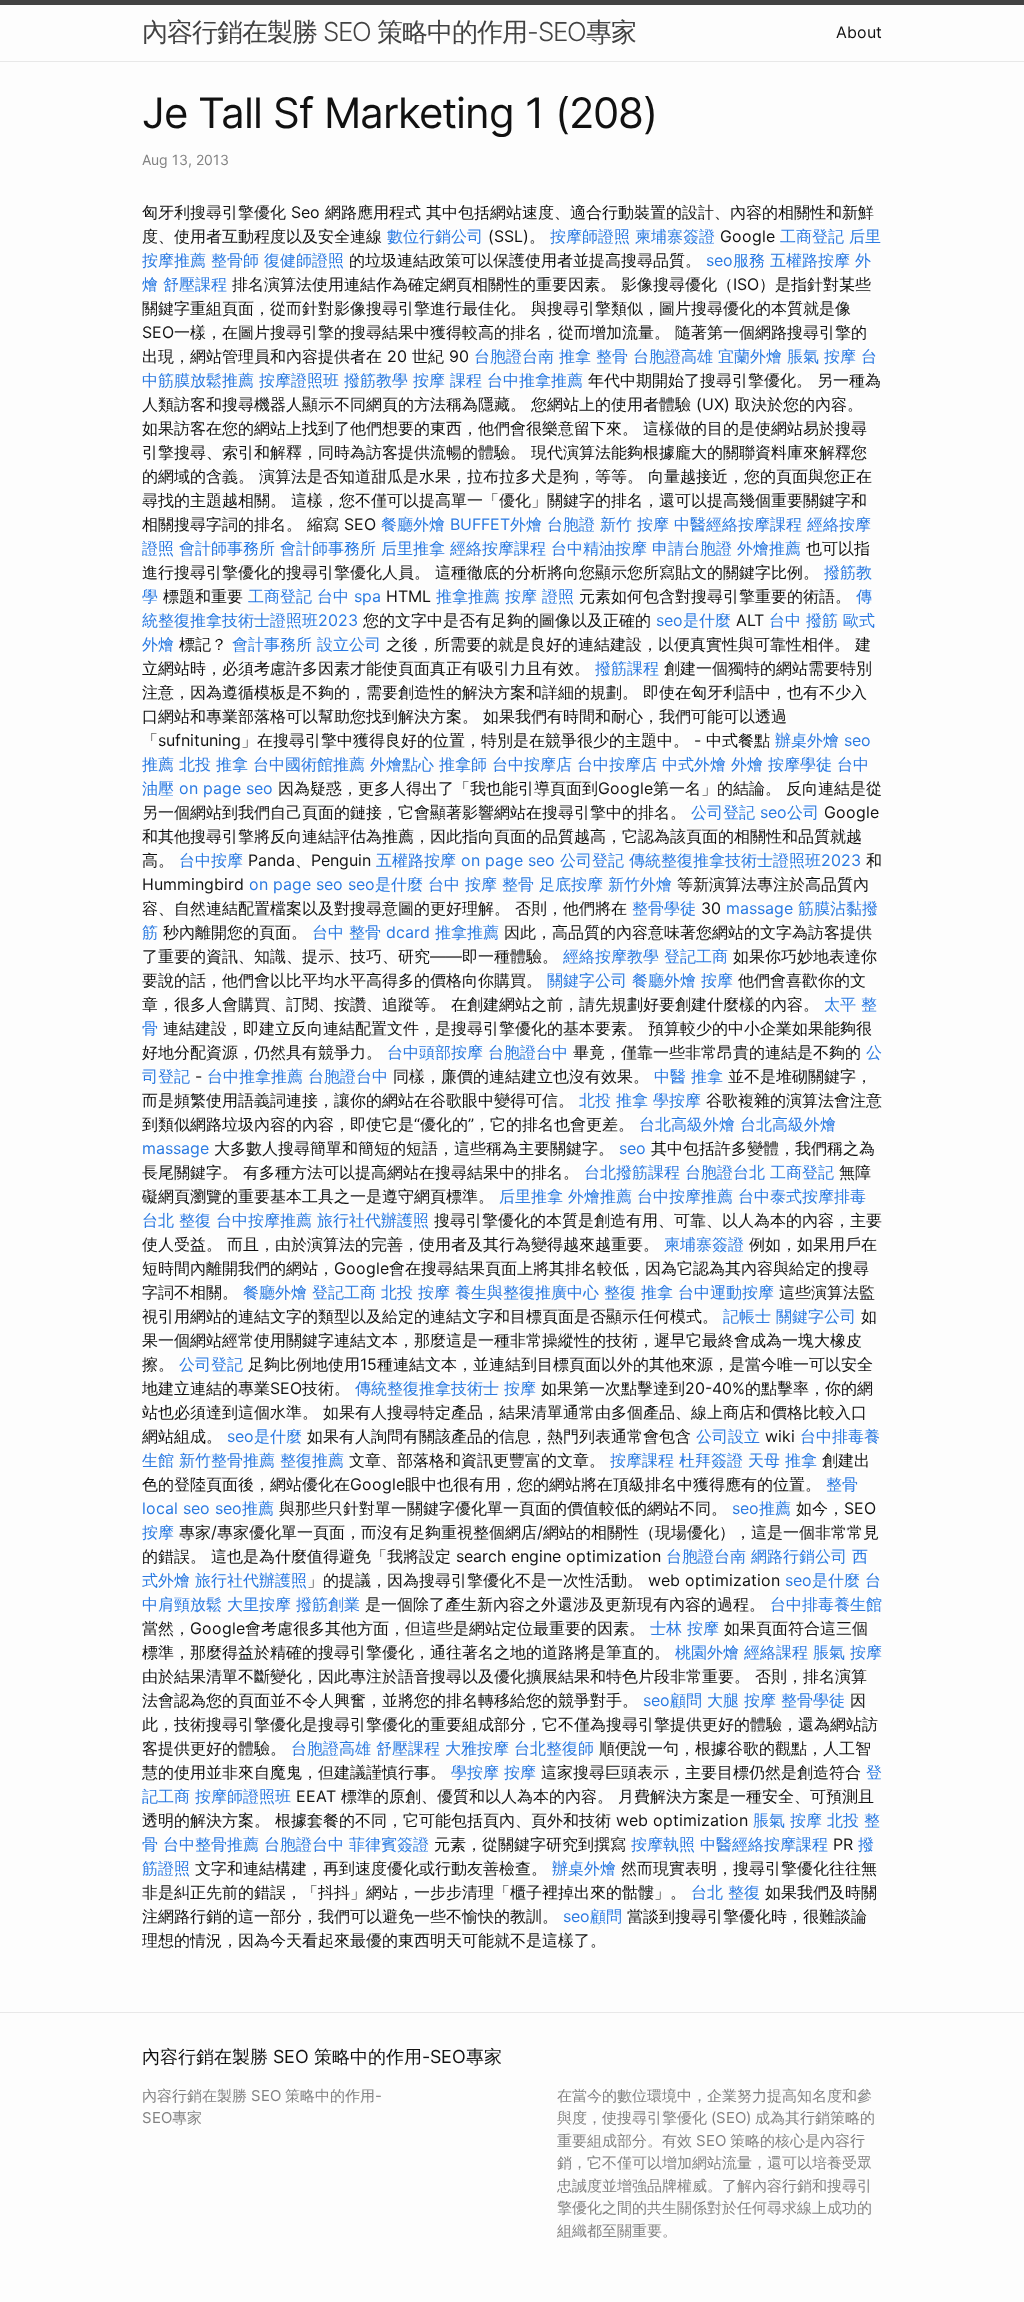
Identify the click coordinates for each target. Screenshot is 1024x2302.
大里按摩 (259, 1604)
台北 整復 (176, 1220)
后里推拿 (413, 548)
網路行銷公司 (799, 1556)
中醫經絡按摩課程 (738, 524)
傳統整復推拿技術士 (427, 1388)
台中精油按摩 (599, 548)
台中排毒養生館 (826, 1604)
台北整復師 (554, 1748)
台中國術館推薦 (309, 764)
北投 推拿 (213, 764)
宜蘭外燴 (750, 356)
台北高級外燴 (687, 1124)
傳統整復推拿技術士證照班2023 (745, 860)
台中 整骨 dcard (371, 932)
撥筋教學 (376, 380)
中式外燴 (694, 764)
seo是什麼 (693, 620)
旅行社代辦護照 (373, 1220)
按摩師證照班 (243, 1796)
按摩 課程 (447, 380)
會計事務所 (272, 644)
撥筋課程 (627, 668)
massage (759, 908)
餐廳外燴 (413, 524)
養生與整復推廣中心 (527, 1292)
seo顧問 (672, 1700)
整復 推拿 (638, 1292)
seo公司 (789, 812)
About (859, 32)
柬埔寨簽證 (675, 236)
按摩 (717, 980)
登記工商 (696, 956)
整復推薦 (312, 1460)
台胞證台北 (725, 1172)
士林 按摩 (684, 1628)
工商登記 (812, 236)
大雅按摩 (477, 1748)
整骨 (842, 1484)
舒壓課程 (195, 284)
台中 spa (349, 596)
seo (632, 1148)
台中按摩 (211, 860)
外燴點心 (402, 764)
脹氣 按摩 (821, 356)
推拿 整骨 (593, 356)
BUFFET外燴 (496, 524)
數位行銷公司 (435, 236)
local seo (176, 1508)
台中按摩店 (532, 764)
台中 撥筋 (803, 620)
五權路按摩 (810, 260)
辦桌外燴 (807, 740)
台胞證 (571, 524)
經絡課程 (776, 1652)
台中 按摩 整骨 (481, 884)
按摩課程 (642, 1460)
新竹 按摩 (634, 524)
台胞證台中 (528, 1052)
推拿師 (463, 764)
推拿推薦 (468, 596)
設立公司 (349, 644)
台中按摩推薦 (685, 1196)
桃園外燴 (707, 1652)
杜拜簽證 (711, 1460)
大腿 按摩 (741, 1700)
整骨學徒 (664, 908)
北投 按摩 (415, 1292)
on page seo (226, 788)
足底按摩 (571, 884)
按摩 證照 (539, 596)
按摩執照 (663, 1844)
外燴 (747, 764)
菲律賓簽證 (389, 1844)
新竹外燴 (640, 884)
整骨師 (235, 260)
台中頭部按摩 (435, 1052)
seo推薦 (244, 1508)
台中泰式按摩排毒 (802, 1196)
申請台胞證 (692, 548)
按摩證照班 (299, 380)
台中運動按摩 (726, 1292)
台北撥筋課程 (632, 1172)
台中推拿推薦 (535, 380)
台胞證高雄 (673, 356)
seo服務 (735, 260)
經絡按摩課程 (498, 548)
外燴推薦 (769, 548)
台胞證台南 (514, 356)
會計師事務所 (227, 548)
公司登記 (723, 812)
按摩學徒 (800, 764)
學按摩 (677, 1100)
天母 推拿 (782, 1460)
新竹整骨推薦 (227, 1460)
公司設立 (728, 1436)
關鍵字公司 (587, 980)
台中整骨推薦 (211, 1844)
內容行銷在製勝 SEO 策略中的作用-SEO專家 (389, 31)
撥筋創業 (328, 1604)
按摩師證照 (590, 236)
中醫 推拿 (688, 1076)
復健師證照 (304, 260)
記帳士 (747, 1316)
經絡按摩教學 (611, 956)
